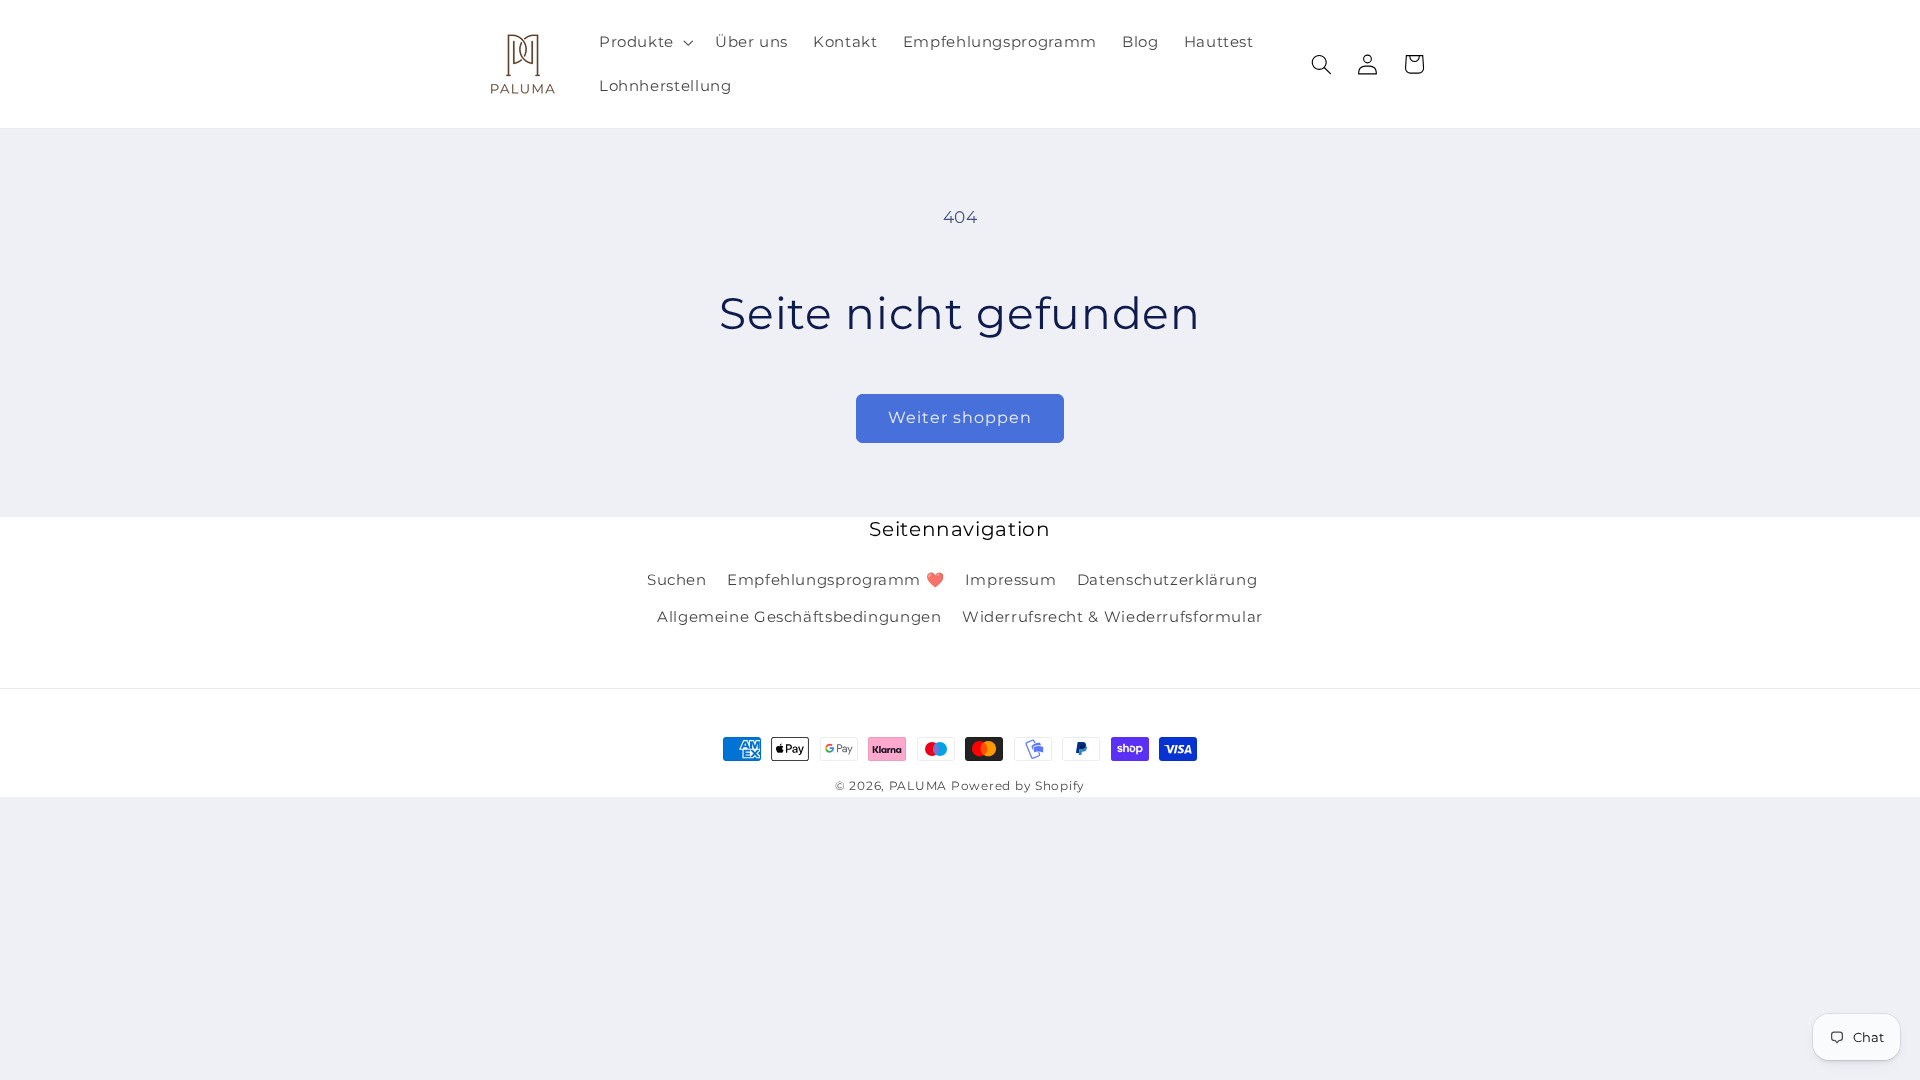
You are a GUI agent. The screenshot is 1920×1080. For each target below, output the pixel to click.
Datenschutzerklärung (1167, 580)
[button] (644, 42)
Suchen (677, 580)
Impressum (1011, 580)
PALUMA (918, 786)
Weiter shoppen (960, 417)
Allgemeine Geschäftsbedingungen (799, 617)
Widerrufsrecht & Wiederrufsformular (1112, 617)
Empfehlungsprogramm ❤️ (835, 580)
